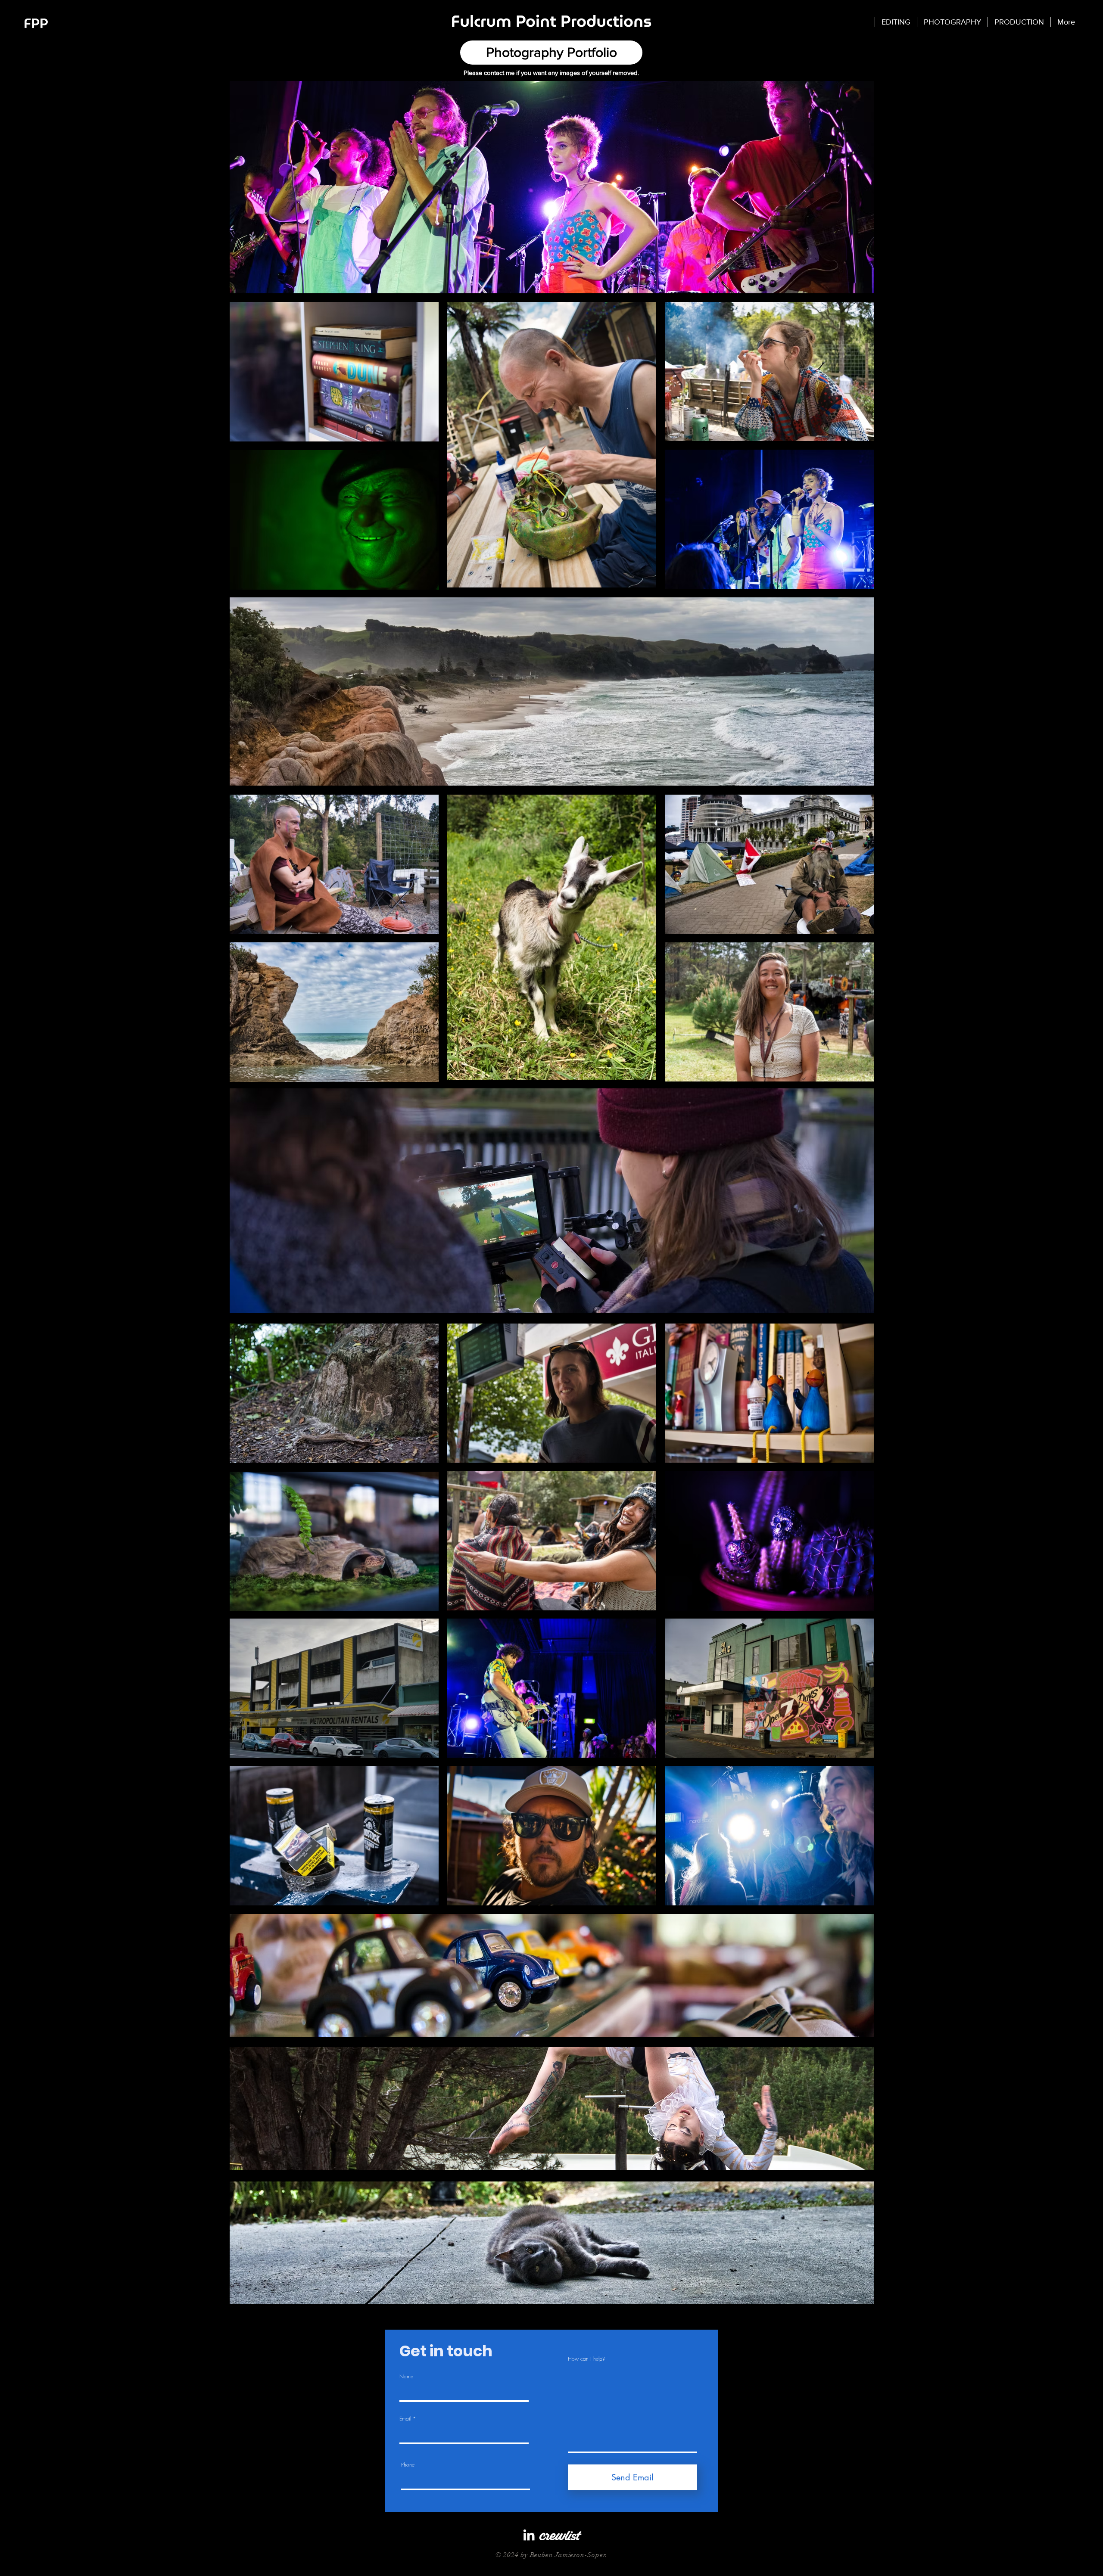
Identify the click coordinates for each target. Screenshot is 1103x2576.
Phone (408, 2465)
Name (406, 2377)
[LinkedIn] (529, 2535)
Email (405, 2419)
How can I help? (586, 2359)
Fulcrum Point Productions (551, 21)
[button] (952, 22)
